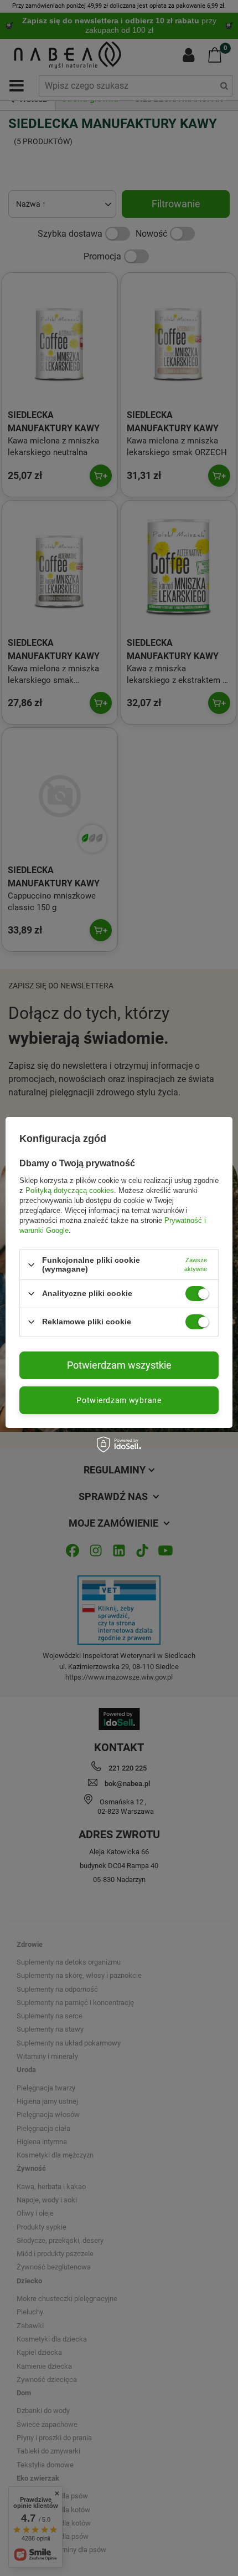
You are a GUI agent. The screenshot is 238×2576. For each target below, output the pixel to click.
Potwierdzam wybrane (119, 1400)
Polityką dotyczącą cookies (70, 1190)
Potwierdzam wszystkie (119, 1365)
